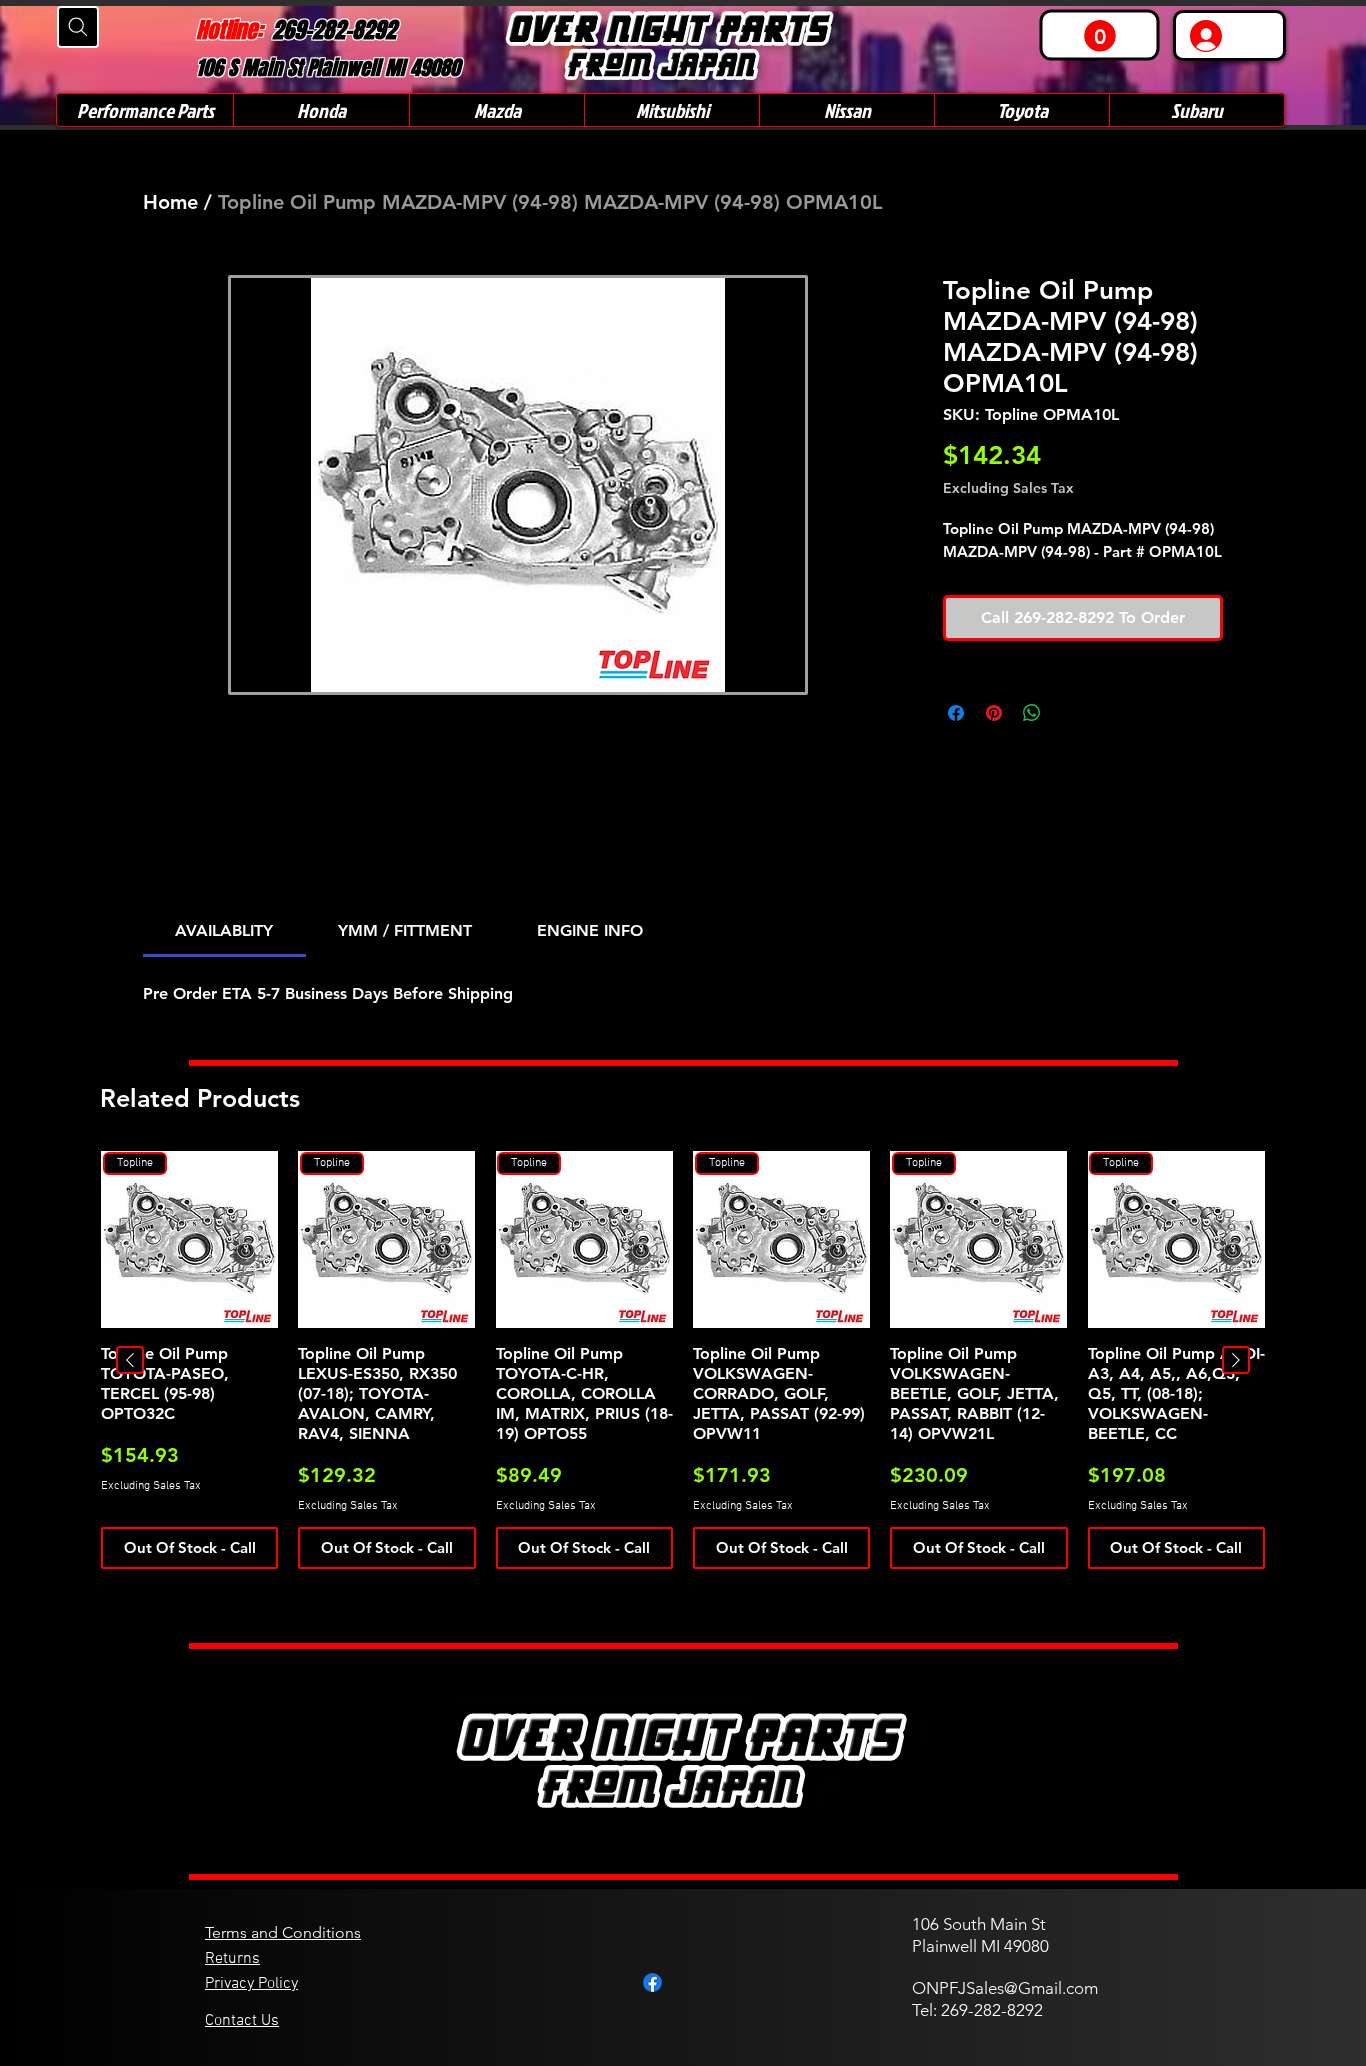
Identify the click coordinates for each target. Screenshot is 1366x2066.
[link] (1100, 36)
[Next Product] (1236, 1360)
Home (170, 202)
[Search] (78, 27)
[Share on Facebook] (956, 713)
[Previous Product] (130, 1360)
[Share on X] (1070, 713)
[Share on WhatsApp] (1032, 713)
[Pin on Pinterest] (994, 713)
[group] (683, 1360)
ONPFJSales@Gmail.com (1005, 1988)
